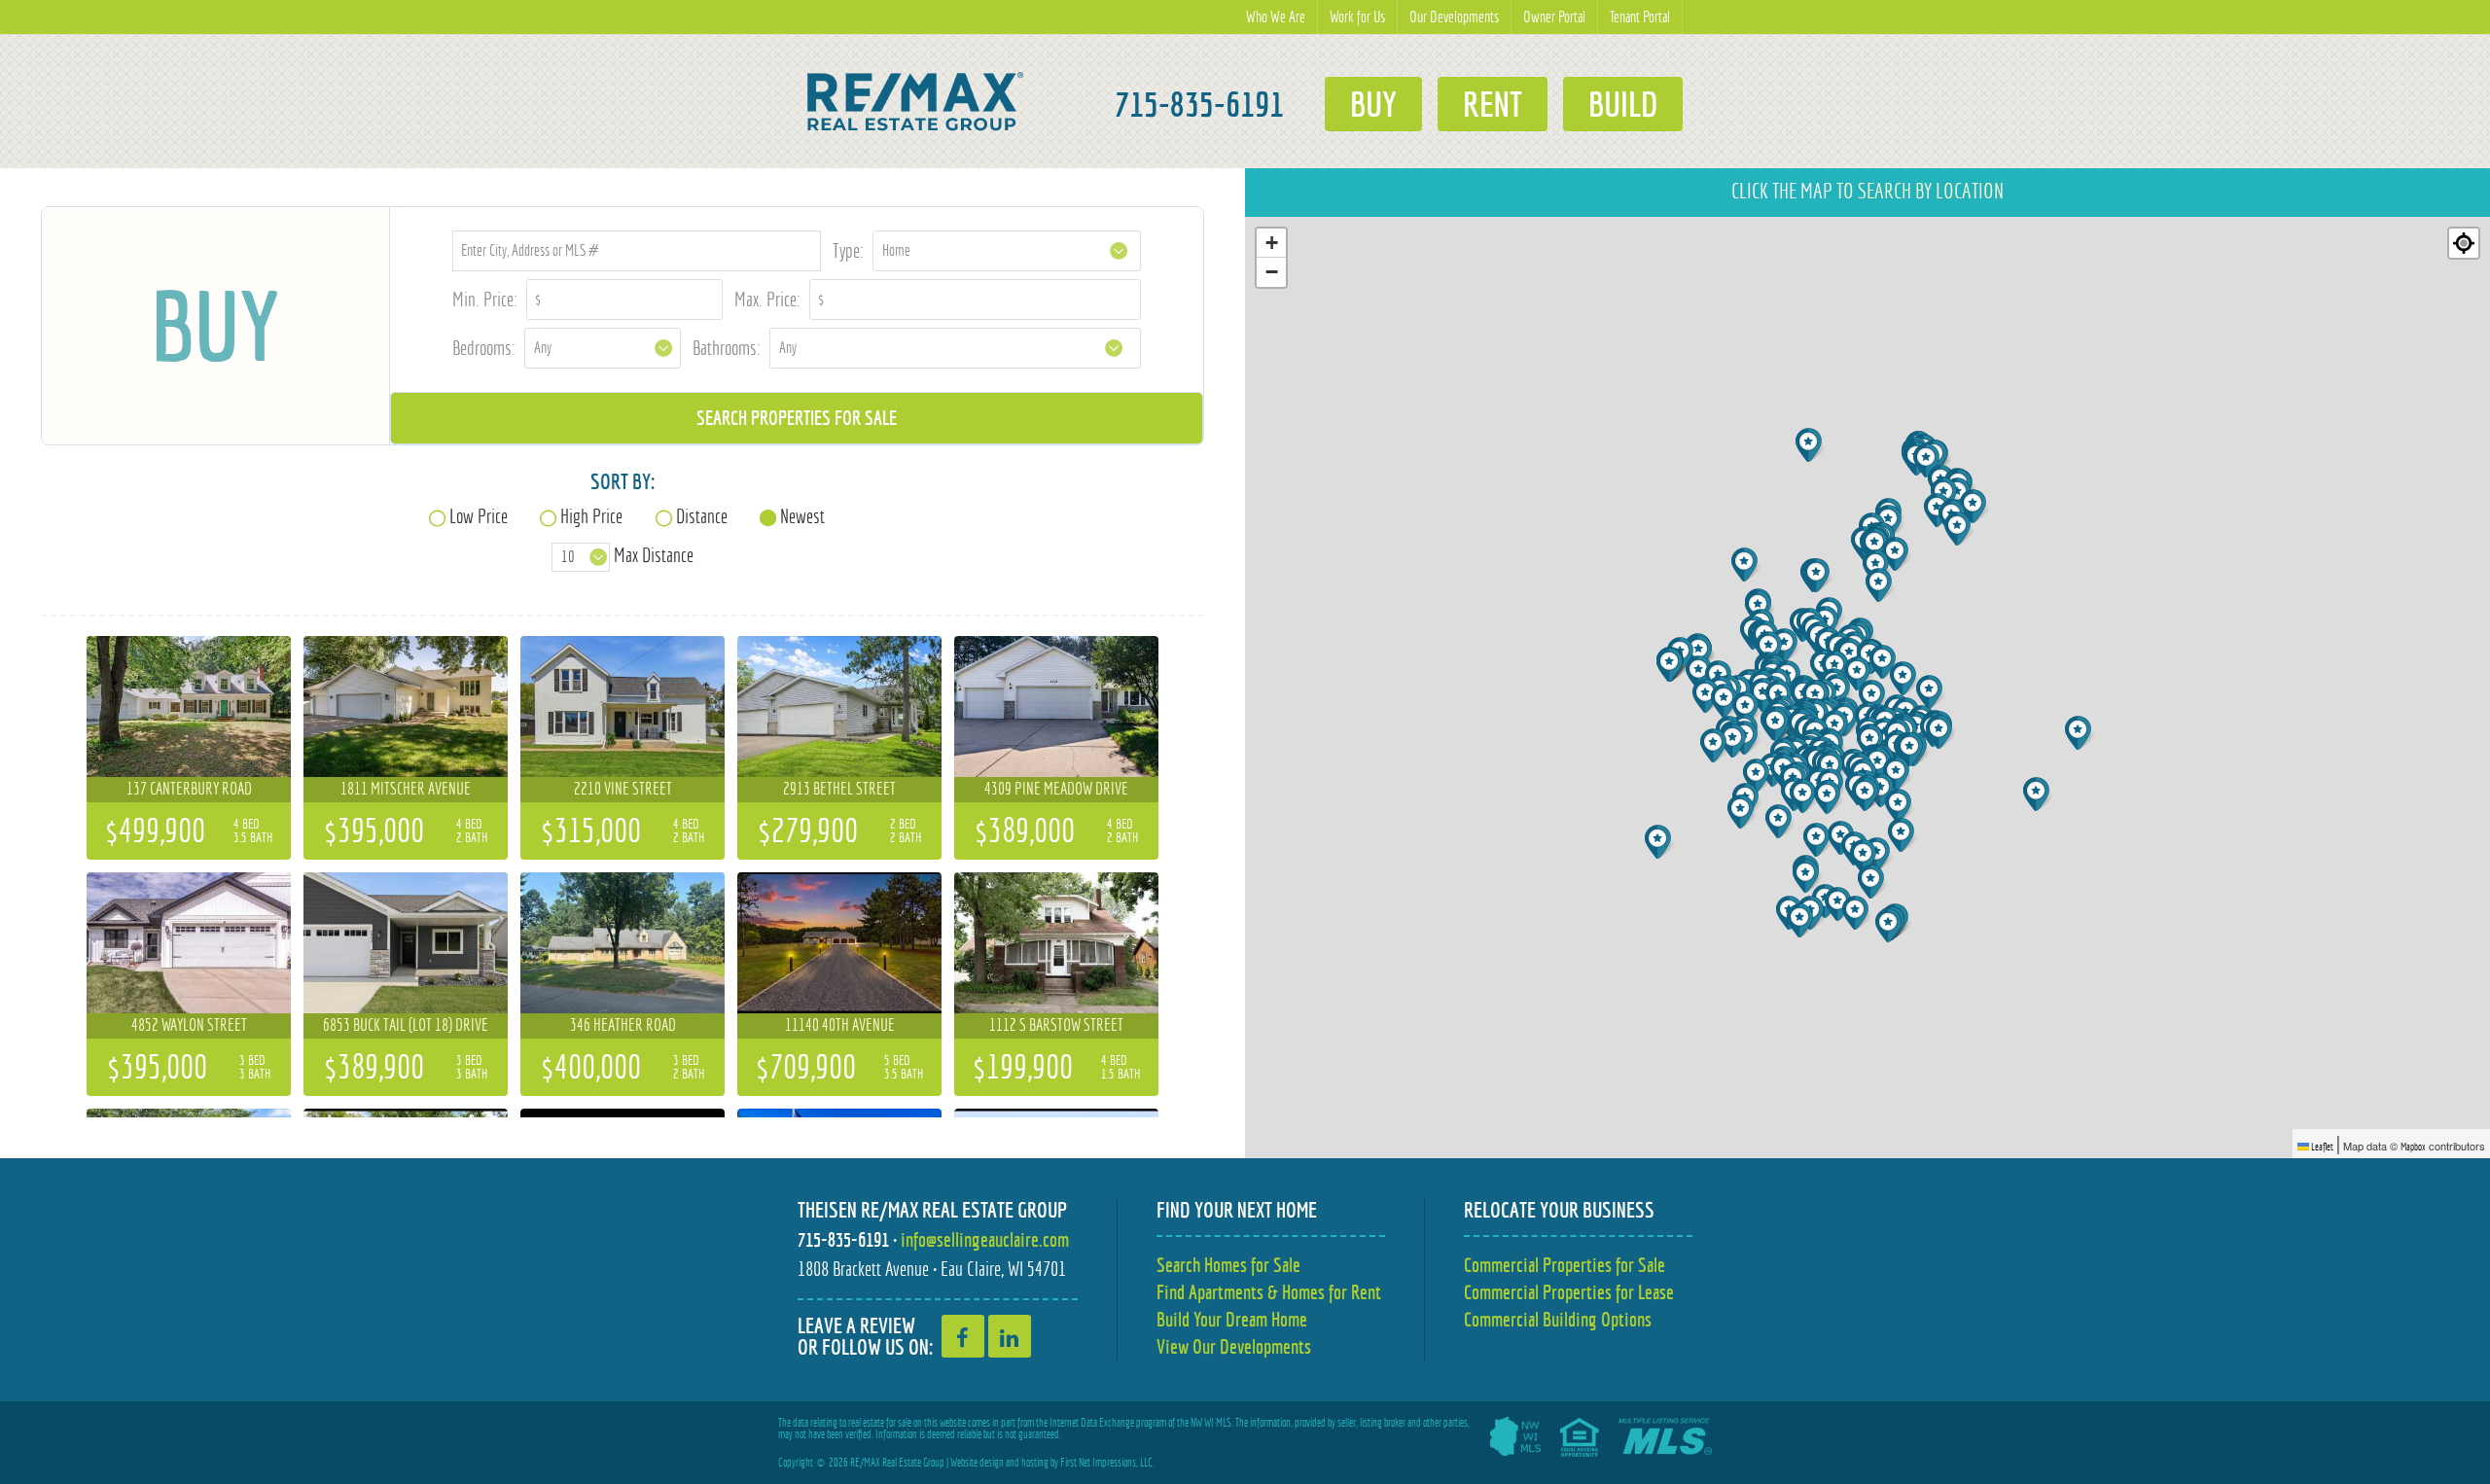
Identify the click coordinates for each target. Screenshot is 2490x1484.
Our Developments (1454, 17)
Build (1623, 104)
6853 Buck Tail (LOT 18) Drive (406, 1025)
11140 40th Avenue (840, 1025)
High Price (591, 516)
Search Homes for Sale (1228, 1265)
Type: (848, 250)
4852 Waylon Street (189, 1025)
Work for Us (1357, 17)
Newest (802, 516)
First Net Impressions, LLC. (1107, 1463)
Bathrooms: (727, 348)
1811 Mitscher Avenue (406, 789)
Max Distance (654, 555)
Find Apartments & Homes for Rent (1269, 1292)
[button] (1805, 796)
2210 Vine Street (623, 789)
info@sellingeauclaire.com (985, 1239)
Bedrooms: (484, 348)
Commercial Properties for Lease (1569, 1292)
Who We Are (1276, 17)
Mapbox (2413, 1147)
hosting (1035, 1463)
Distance (702, 516)
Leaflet (2321, 1147)
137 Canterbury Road (189, 789)
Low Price (479, 516)
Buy (1373, 104)
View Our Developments (1234, 1346)
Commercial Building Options (1558, 1319)
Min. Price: (485, 299)
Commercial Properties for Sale (1565, 1265)
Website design (977, 1463)
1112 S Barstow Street (1056, 1025)
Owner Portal (1554, 17)
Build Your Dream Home (1232, 1319)
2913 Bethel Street (839, 789)
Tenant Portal (1640, 17)
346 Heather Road (623, 1025)
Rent (1493, 104)
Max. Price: (767, 299)
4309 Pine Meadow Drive (1056, 789)
